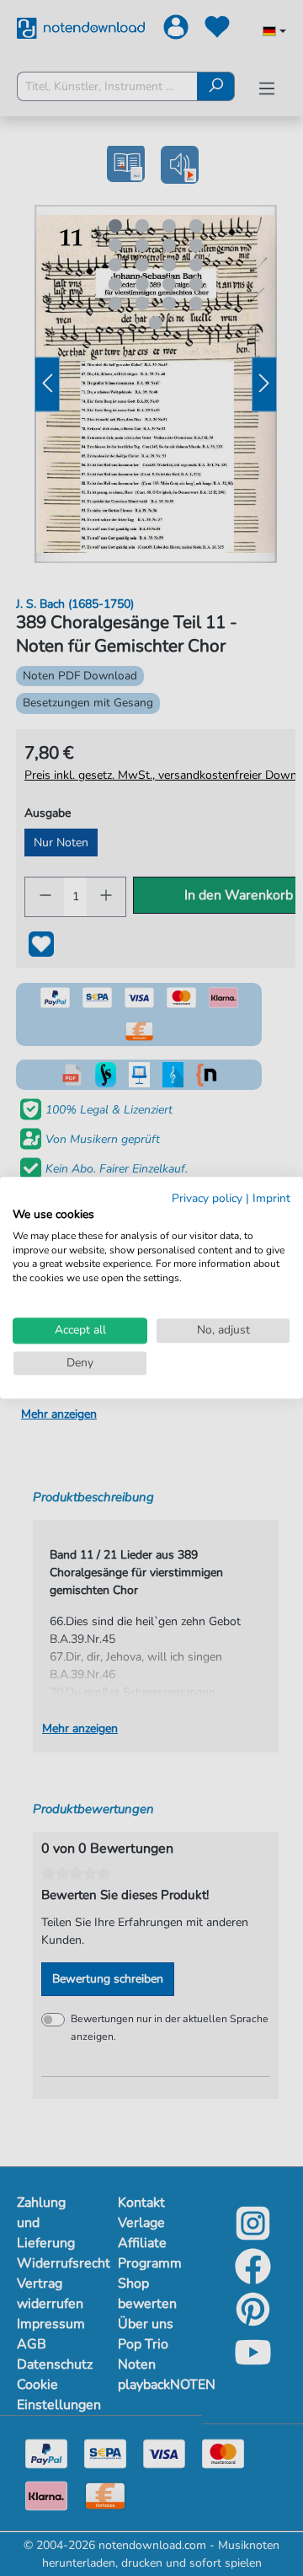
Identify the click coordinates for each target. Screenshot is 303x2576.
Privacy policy (207, 1198)
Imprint (271, 1198)
